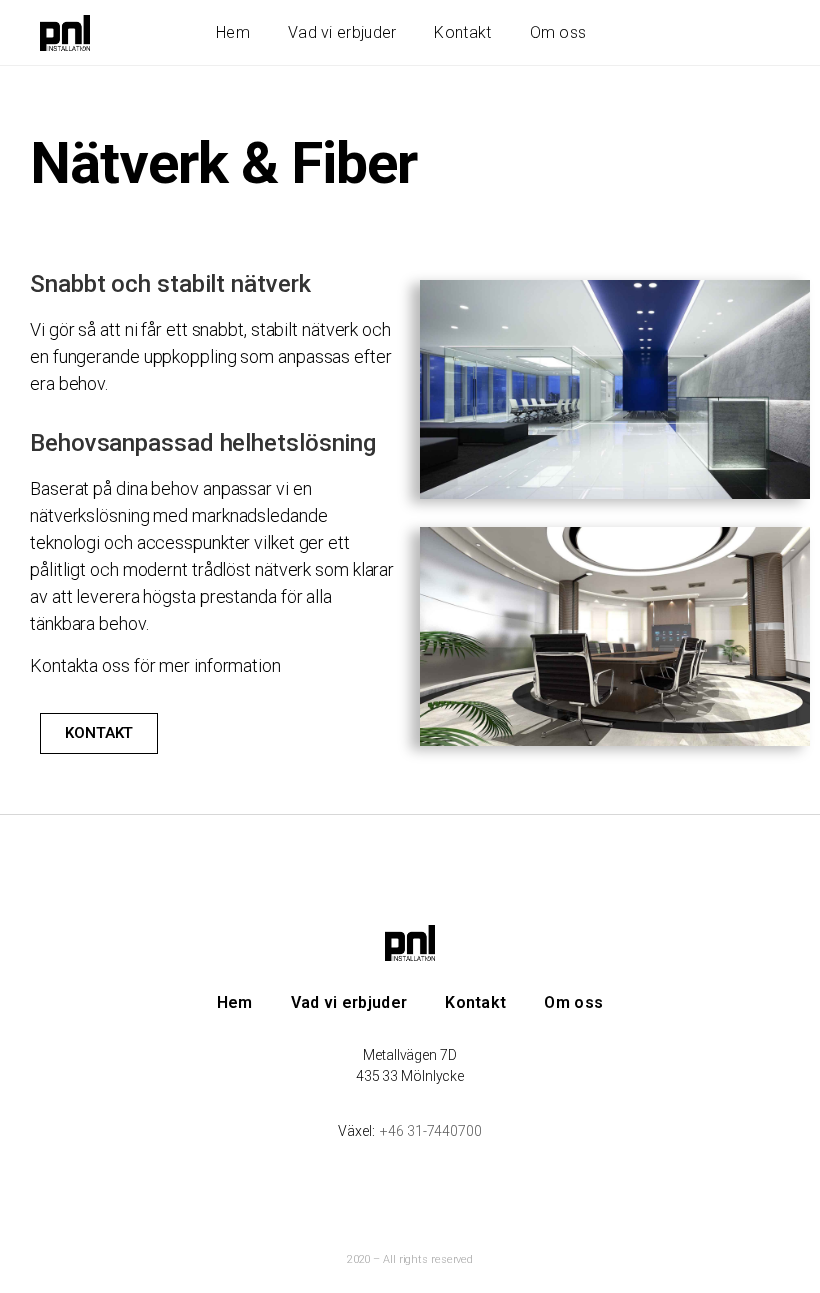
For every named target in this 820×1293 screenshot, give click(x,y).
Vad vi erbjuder (342, 32)
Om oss (558, 32)
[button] (99, 733)
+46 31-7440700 (431, 1131)
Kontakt (462, 32)
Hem (233, 32)
